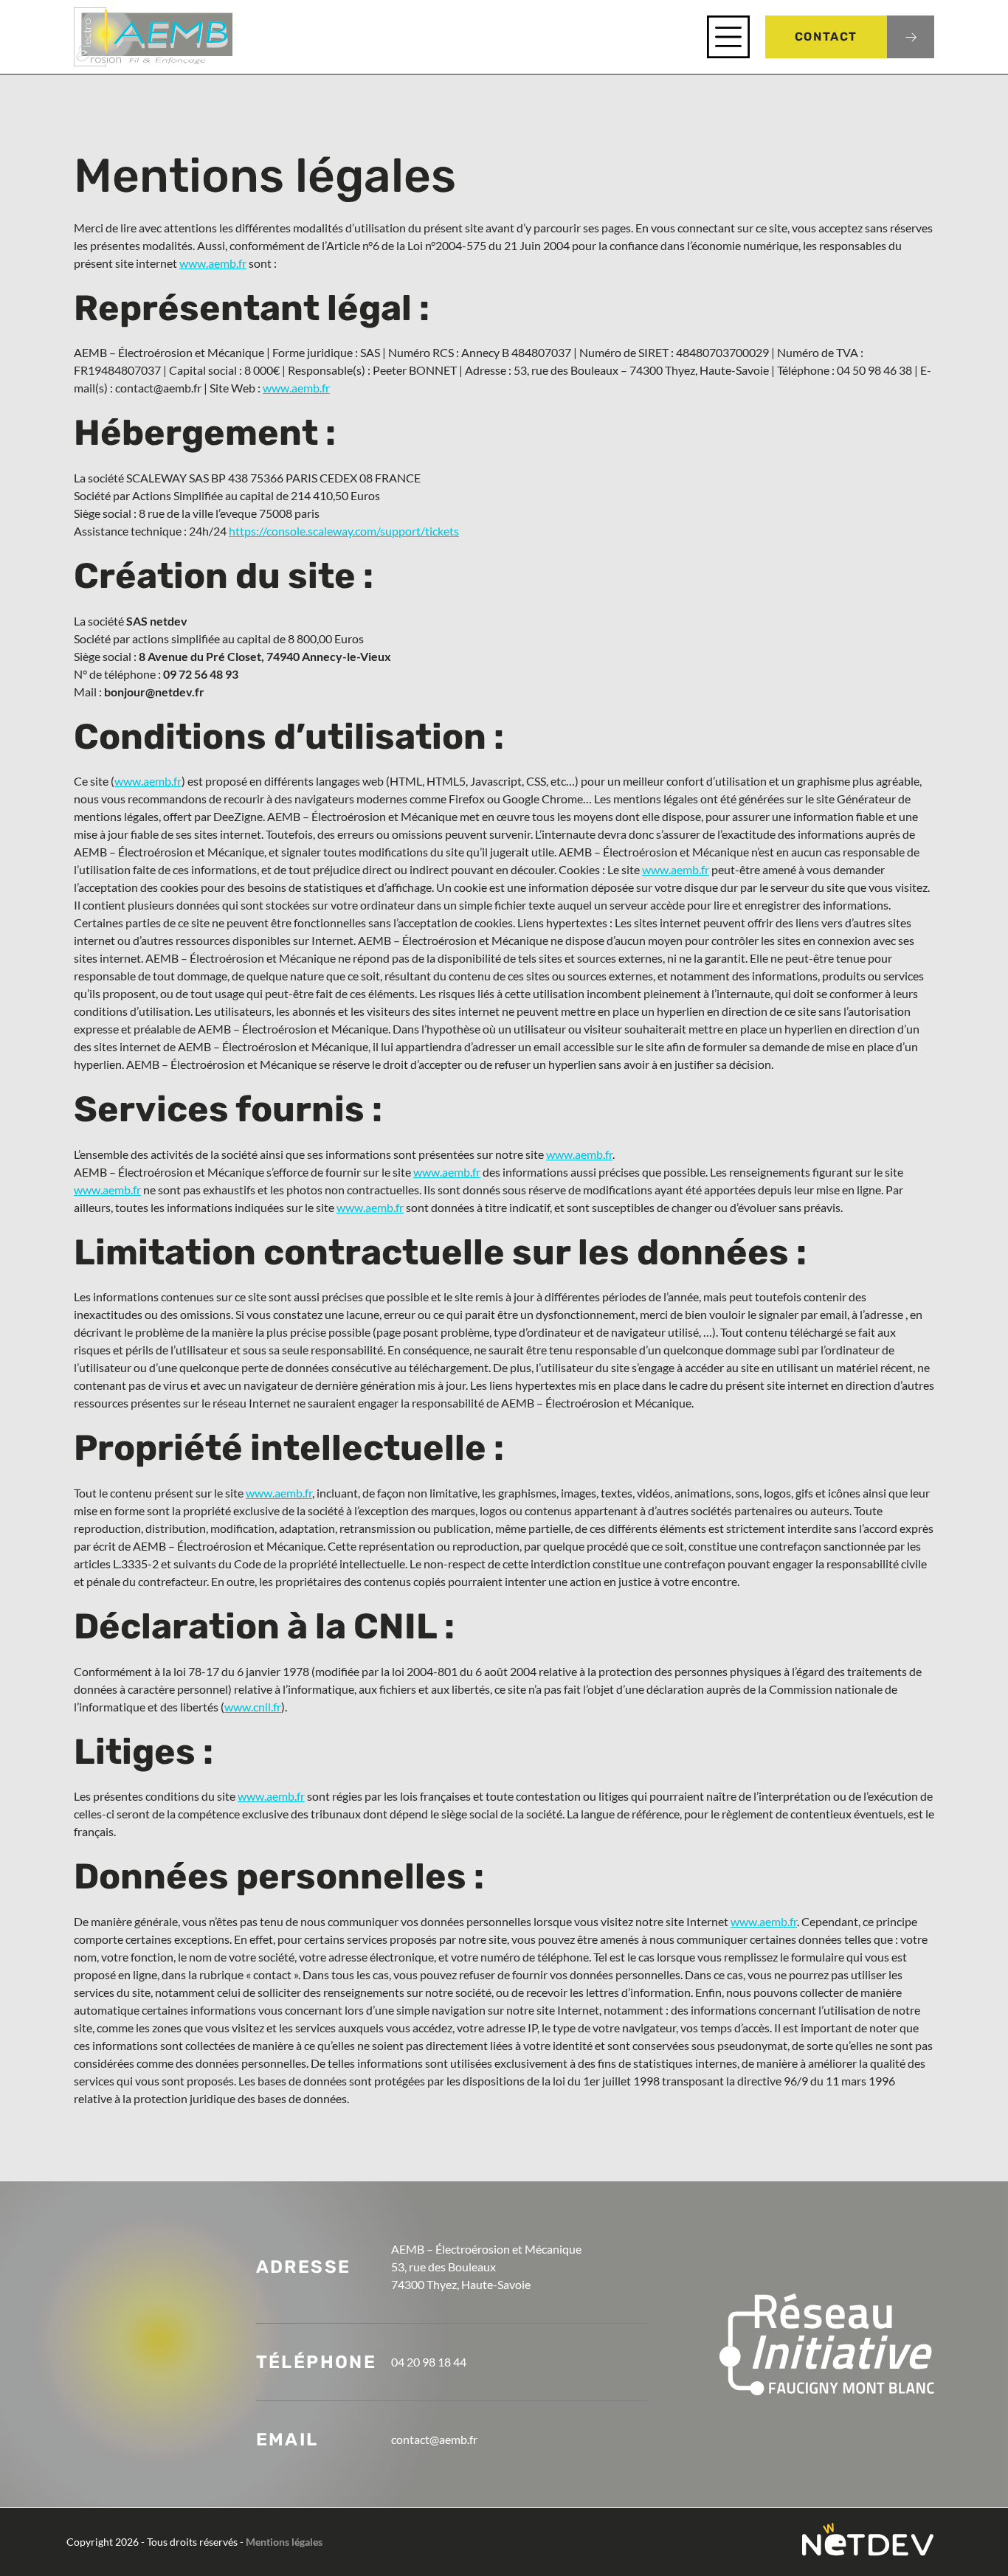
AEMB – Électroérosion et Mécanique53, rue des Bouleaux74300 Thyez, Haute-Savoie (486, 2267)
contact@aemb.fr (158, 388)
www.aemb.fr (213, 263)
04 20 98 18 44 (429, 2362)
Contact (826, 37)
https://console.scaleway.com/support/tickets (344, 531)
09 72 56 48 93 (201, 674)
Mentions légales (284, 2542)
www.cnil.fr (253, 1707)
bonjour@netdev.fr (154, 692)
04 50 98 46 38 (874, 370)
